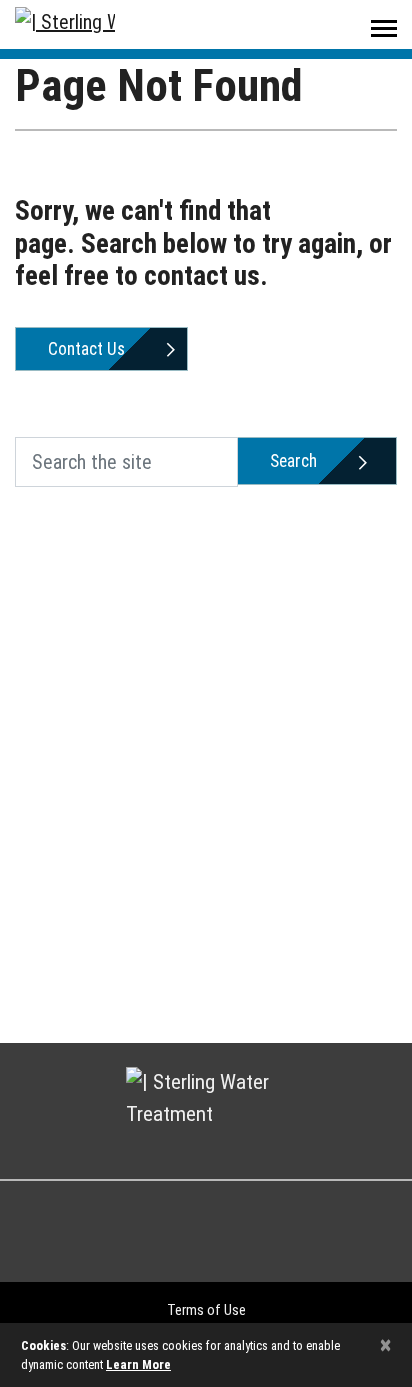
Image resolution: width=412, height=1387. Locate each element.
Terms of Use (206, 1310)
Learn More (138, 1364)
